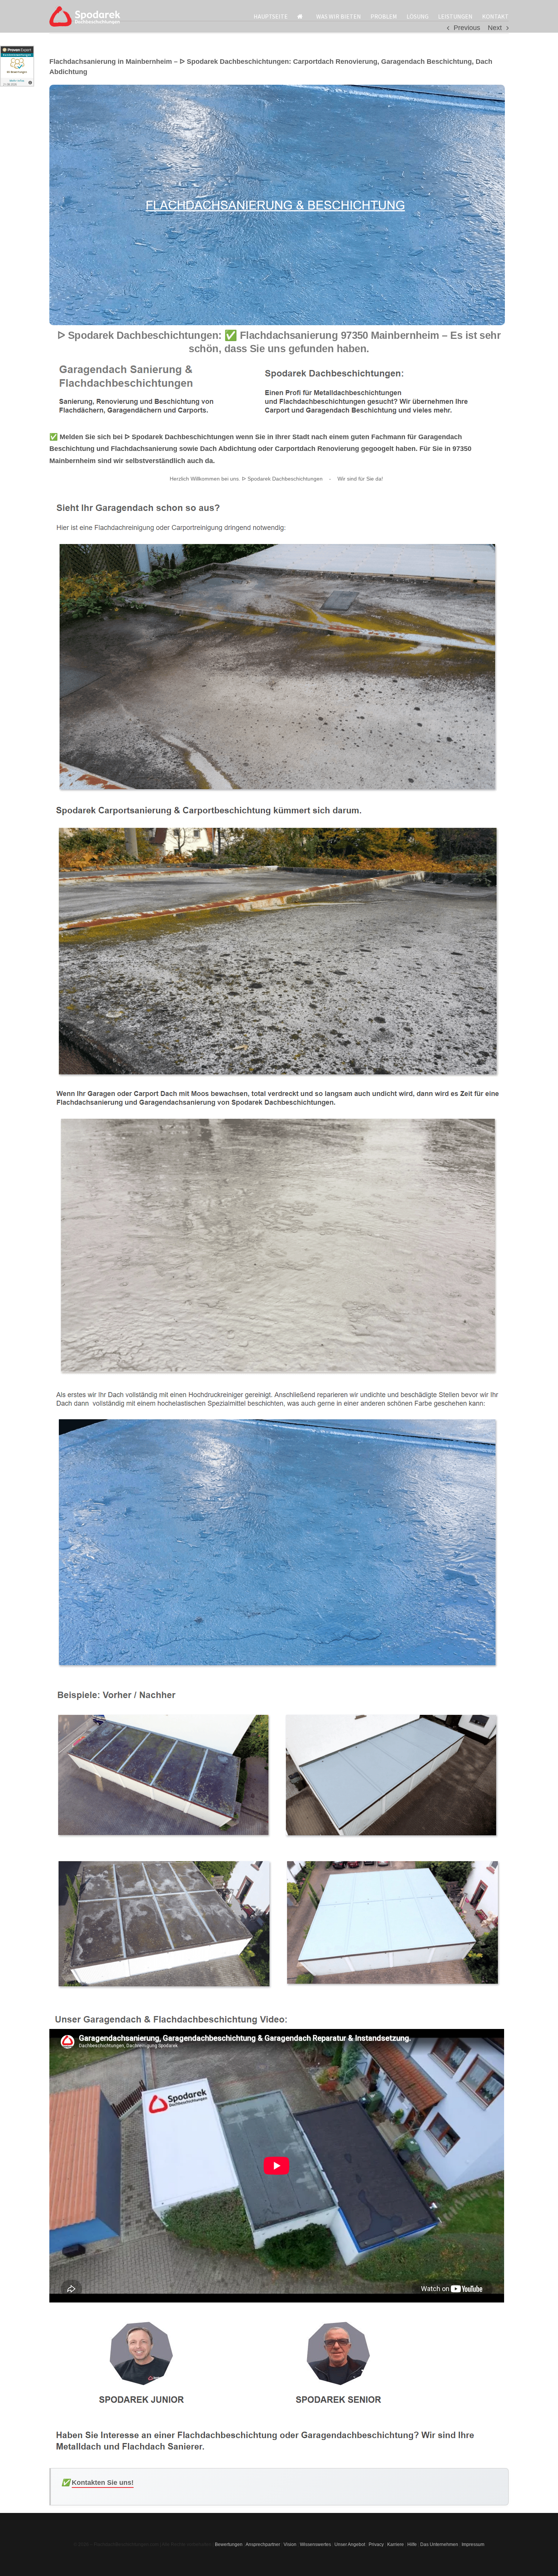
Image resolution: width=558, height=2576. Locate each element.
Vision (290, 2544)
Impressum (473, 2544)
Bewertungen (229, 2544)
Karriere (396, 2544)
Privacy (376, 2544)
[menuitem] (275, 16)
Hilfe (412, 2544)
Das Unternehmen (439, 2544)
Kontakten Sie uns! (103, 2483)
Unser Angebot (350, 2544)
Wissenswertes (315, 2544)
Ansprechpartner (263, 2544)
